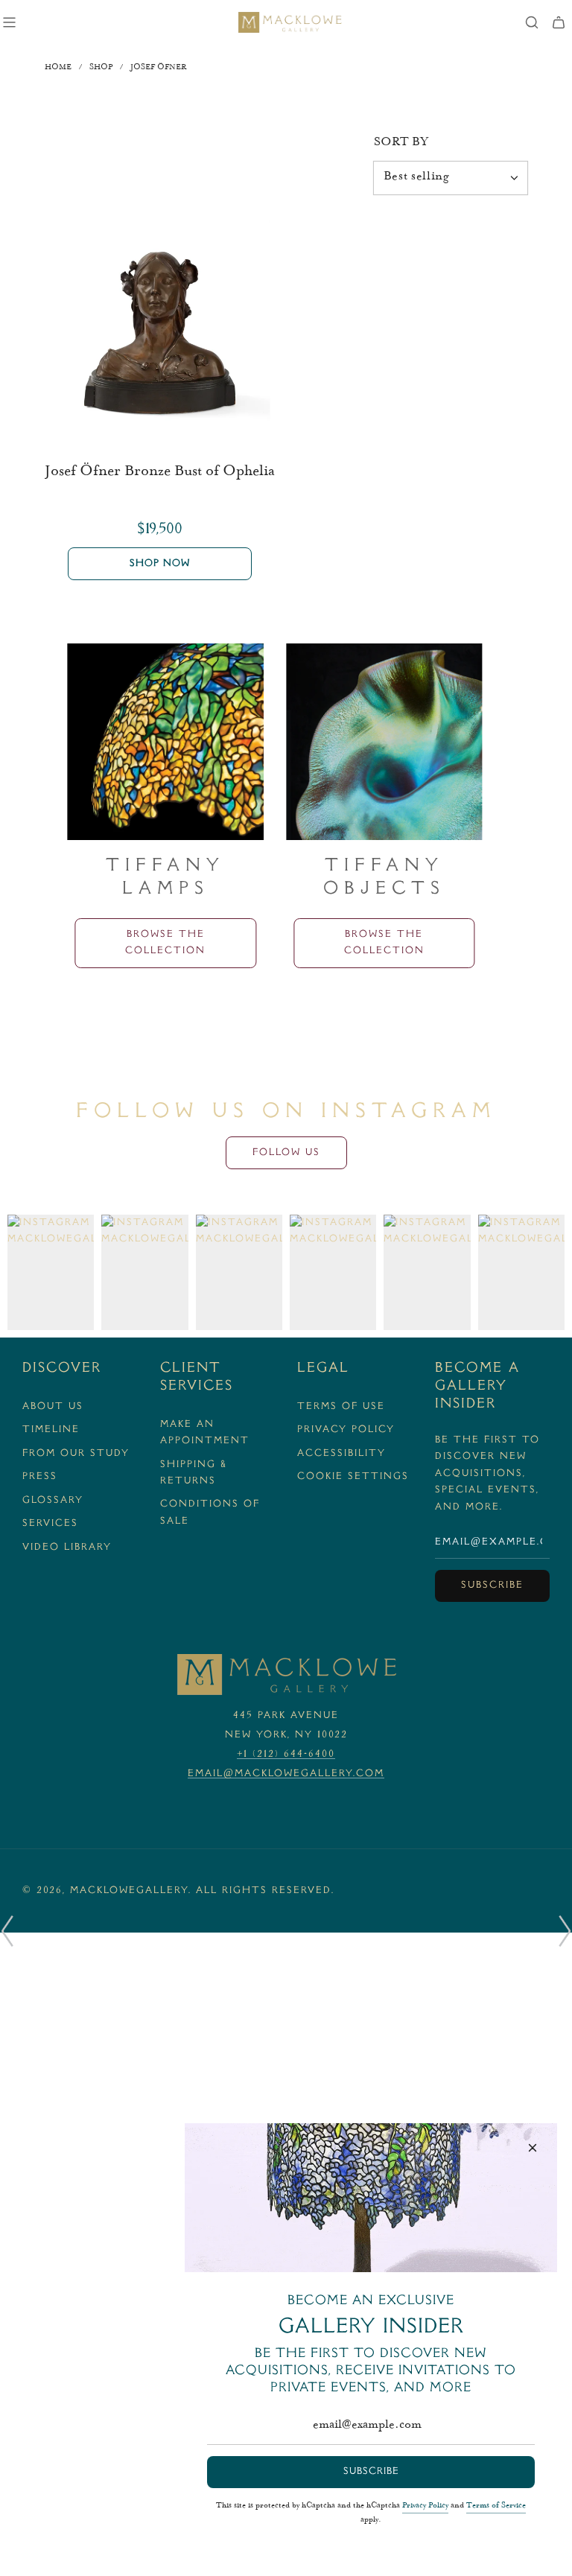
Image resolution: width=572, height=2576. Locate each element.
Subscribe (492, 1586)
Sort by (401, 143)
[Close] (533, 2148)
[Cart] (559, 22)
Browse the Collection (212, 943)
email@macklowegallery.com (286, 1774)
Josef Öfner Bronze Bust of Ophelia (160, 472)
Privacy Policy (425, 2506)
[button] (7, 1931)
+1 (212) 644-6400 (286, 1755)
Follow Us (286, 1153)
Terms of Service (496, 2506)
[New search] (532, 22)
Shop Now (160, 564)
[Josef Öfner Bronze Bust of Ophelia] (160, 332)
